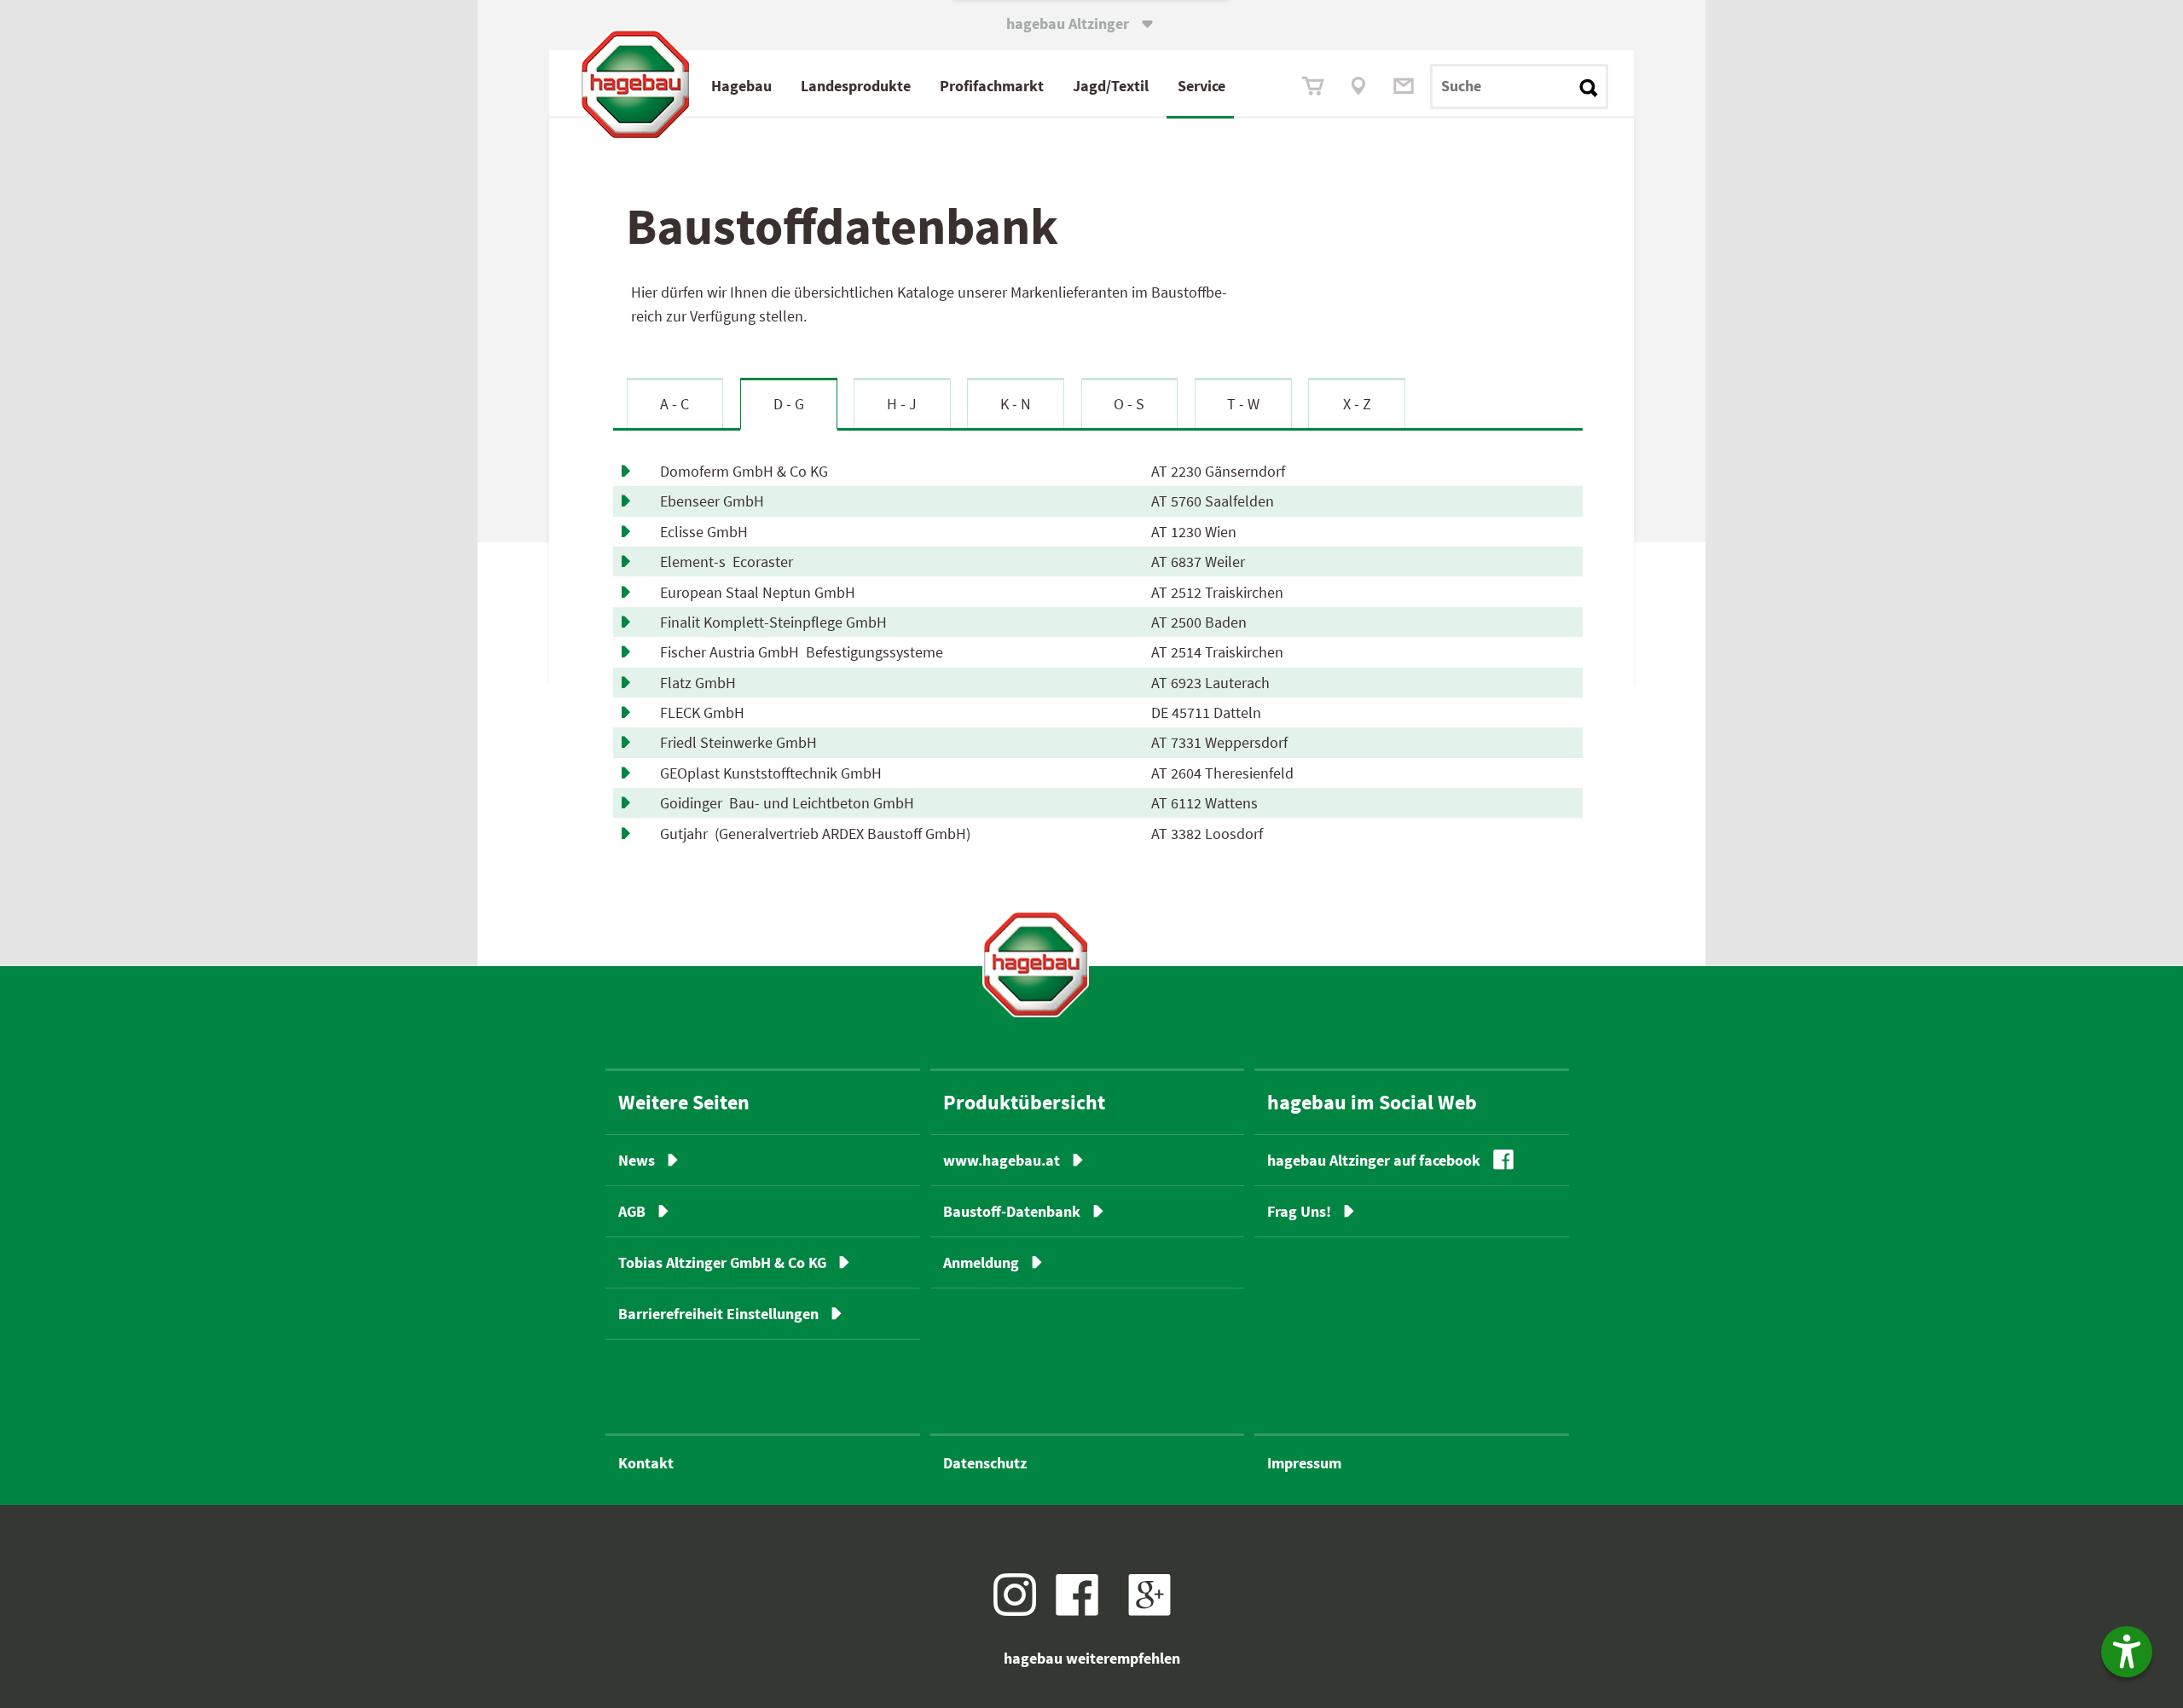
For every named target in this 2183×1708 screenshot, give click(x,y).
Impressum (1304, 1463)
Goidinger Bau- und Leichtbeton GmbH (787, 803)
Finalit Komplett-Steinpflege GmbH (777, 622)
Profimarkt (992, 86)
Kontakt (646, 1463)
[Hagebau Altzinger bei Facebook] (1083, 1610)
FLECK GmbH (706, 712)
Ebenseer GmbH (715, 501)
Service (1202, 86)
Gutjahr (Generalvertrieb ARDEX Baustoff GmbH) (815, 834)
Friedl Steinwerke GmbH (742, 742)
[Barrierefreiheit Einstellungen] (2127, 1652)
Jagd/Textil (1111, 86)
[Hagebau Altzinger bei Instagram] (1021, 1610)
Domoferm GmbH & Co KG (747, 471)
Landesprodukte (856, 86)
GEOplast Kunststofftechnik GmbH (774, 773)
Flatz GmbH (701, 683)
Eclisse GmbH (707, 532)
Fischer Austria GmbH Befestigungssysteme (802, 652)
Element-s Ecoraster (727, 562)
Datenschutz (985, 1463)
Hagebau (741, 86)
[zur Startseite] (1036, 964)
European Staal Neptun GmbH (761, 592)
